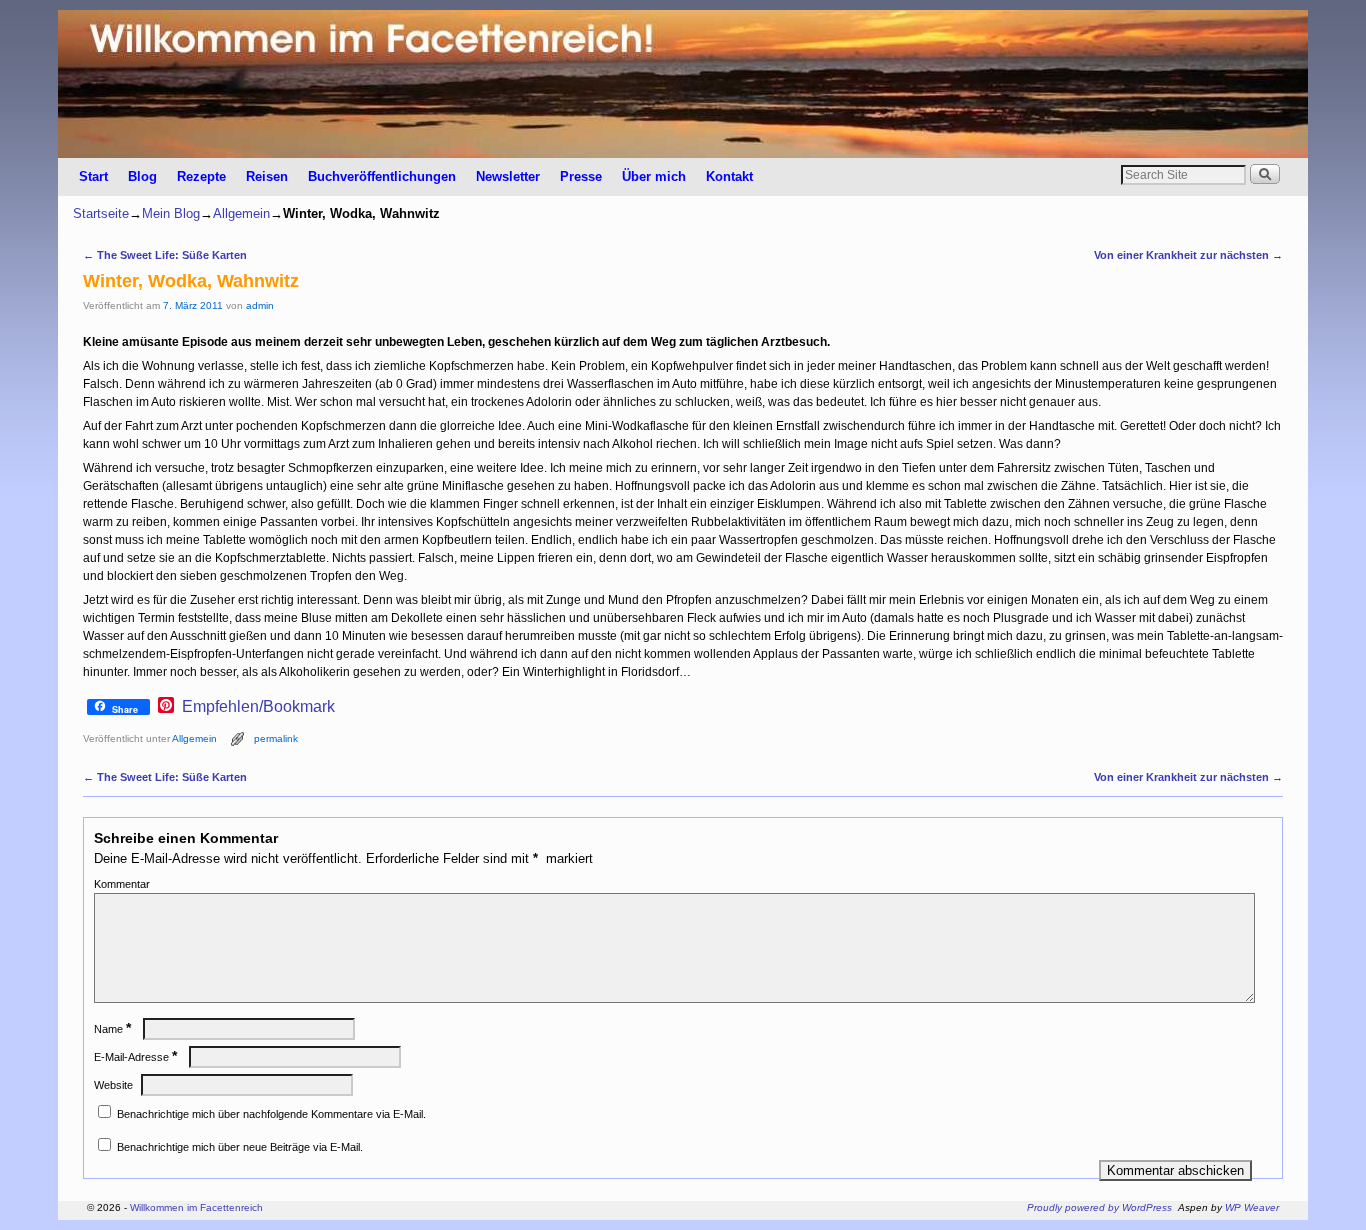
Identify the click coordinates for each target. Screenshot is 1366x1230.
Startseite (101, 213)
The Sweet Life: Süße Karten (165, 255)
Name (112, 1029)
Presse (581, 176)
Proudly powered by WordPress (1099, 1207)
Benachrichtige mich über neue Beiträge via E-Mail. (240, 1147)
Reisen (267, 176)
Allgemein (241, 213)
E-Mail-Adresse (135, 1057)
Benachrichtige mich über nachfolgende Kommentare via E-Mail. (271, 1114)
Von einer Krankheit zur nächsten (1188, 255)
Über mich (654, 176)
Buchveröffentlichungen (382, 176)
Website (113, 1085)
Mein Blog (171, 213)
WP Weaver (1252, 1207)
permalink (276, 738)
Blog (142, 176)
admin (260, 305)
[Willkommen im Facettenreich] (683, 84)
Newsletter (508, 176)
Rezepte (201, 176)
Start (93, 176)
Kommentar (122, 884)
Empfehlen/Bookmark (258, 707)
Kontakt (729, 176)
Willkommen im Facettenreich (196, 1207)
